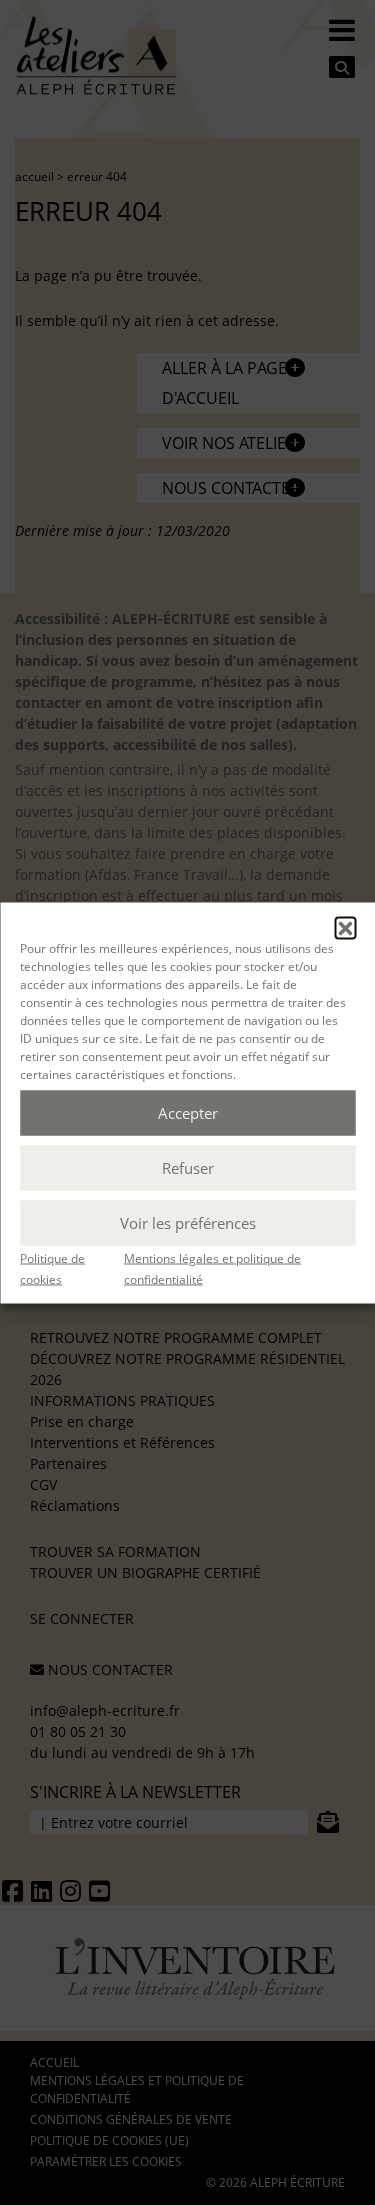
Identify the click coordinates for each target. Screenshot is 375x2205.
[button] (345, 927)
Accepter (188, 1113)
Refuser (188, 1168)
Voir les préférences (188, 1223)
